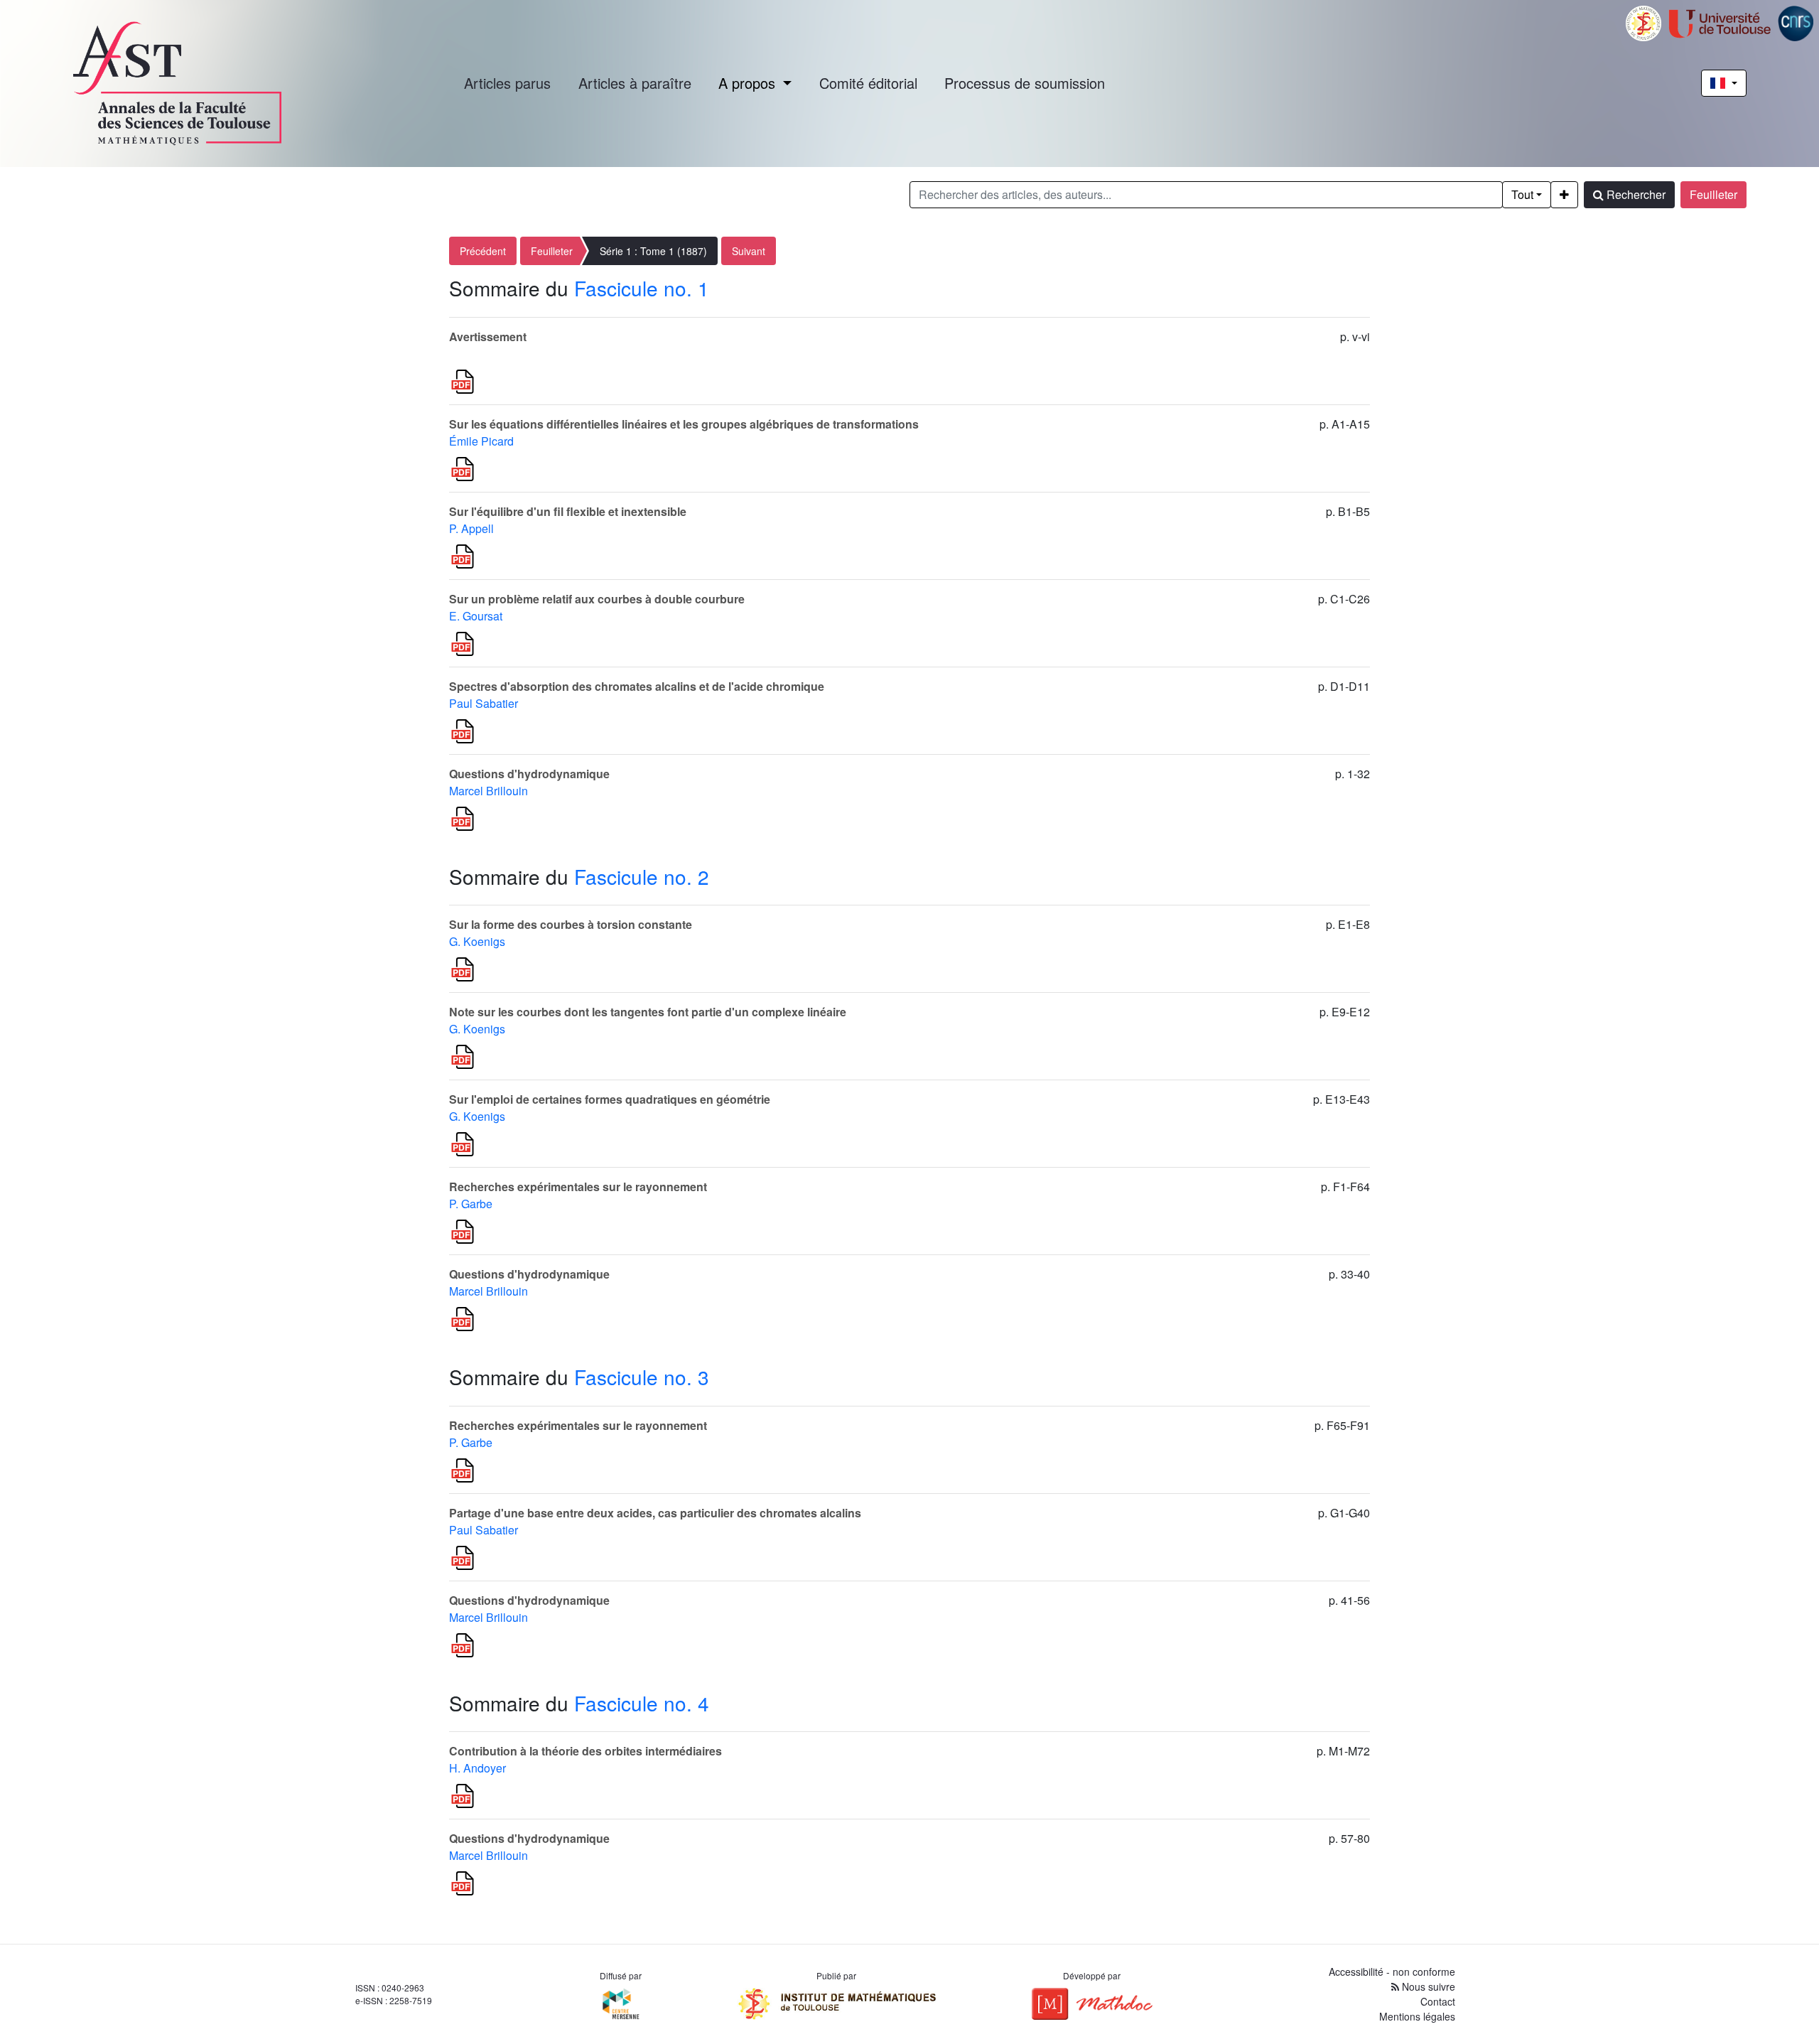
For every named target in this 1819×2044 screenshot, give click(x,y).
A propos (749, 83)
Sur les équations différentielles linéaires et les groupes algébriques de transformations (684, 424)
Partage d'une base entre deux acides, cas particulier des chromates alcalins (655, 1513)
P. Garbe (471, 1204)
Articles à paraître (635, 83)
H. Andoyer (477, 1768)
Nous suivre (1427, 1986)
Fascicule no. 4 (642, 1703)
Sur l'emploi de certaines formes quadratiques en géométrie (610, 1099)
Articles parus (507, 83)
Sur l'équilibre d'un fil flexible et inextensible (568, 511)
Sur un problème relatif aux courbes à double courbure (597, 599)
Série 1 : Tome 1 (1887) (653, 251)
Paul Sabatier (484, 703)
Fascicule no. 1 (642, 288)
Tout (1522, 194)
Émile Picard (481, 441)
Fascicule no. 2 (642, 876)
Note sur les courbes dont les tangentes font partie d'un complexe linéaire (648, 1012)
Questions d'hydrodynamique (529, 774)
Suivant (749, 251)
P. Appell (471, 528)
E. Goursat (476, 616)
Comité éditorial (868, 83)
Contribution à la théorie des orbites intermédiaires (585, 1751)
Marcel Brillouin (489, 791)
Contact (1438, 2001)
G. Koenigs (477, 941)
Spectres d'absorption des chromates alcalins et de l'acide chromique (637, 686)
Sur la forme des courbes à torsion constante (571, 924)
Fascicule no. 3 (642, 1377)
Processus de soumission (1025, 83)
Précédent (483, 251)
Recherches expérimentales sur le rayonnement (578, 1187)
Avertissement (488, 337)
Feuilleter (1713, 194)
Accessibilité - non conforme (1392, 1972)
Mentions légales (1417, 2016)
